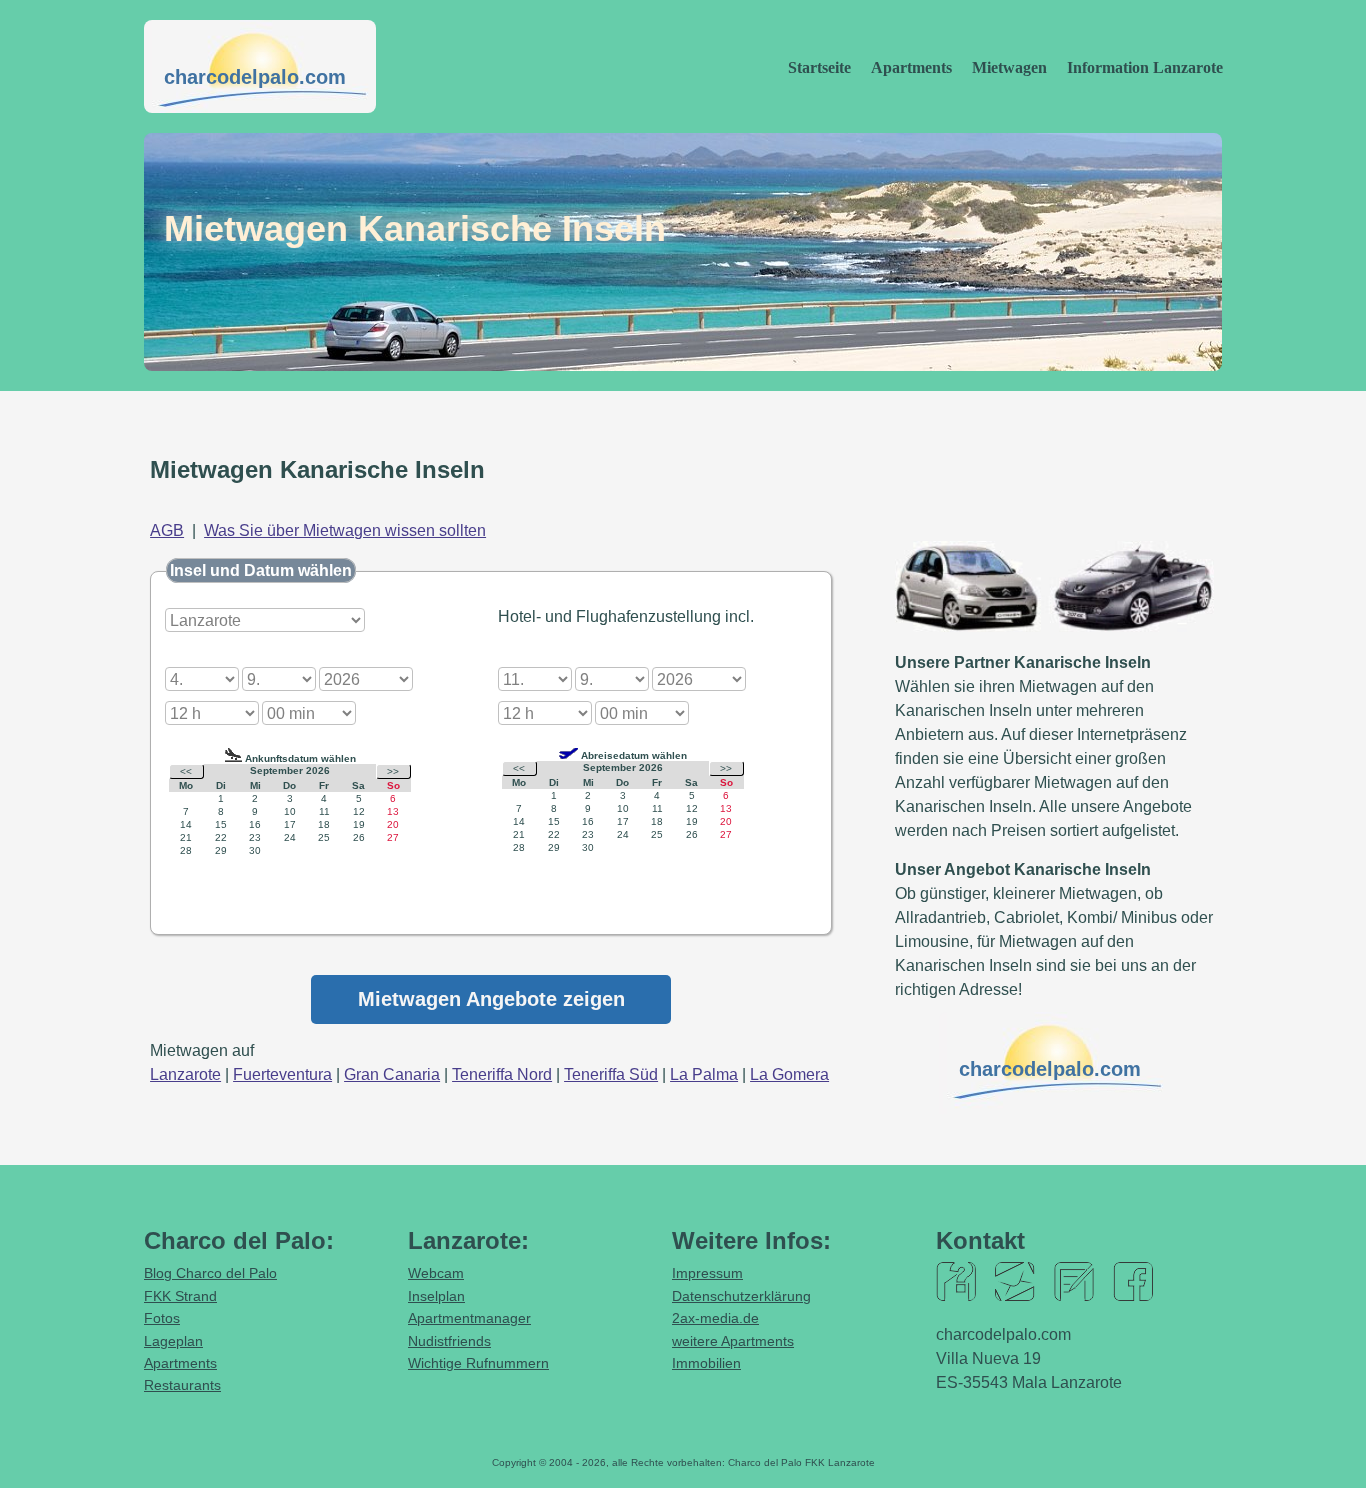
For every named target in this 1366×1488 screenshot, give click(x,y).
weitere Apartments (733, 1341)
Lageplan (173, 1341)
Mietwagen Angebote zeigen (491, 999)
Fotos (162, 1318)
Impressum (707, 1273)
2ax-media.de (715, 1318)
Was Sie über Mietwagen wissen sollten (345, 530)
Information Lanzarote (1145, 67)
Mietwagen (1009, 67)
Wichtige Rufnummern (478, 1363)
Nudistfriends (449, 1341)
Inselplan (436, 1296)
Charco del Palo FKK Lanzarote (801, 1462)
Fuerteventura (282, 1074)
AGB (167, 530)
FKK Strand (180, 1296)
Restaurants (182, 1385)
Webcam (436, 1273)
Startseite (819, 67)
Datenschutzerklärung (741, 1296)
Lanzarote (185, 1074)
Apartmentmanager (469, 1318)
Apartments (911, 67)
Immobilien (706, 1363)
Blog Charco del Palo (210, 1273)
